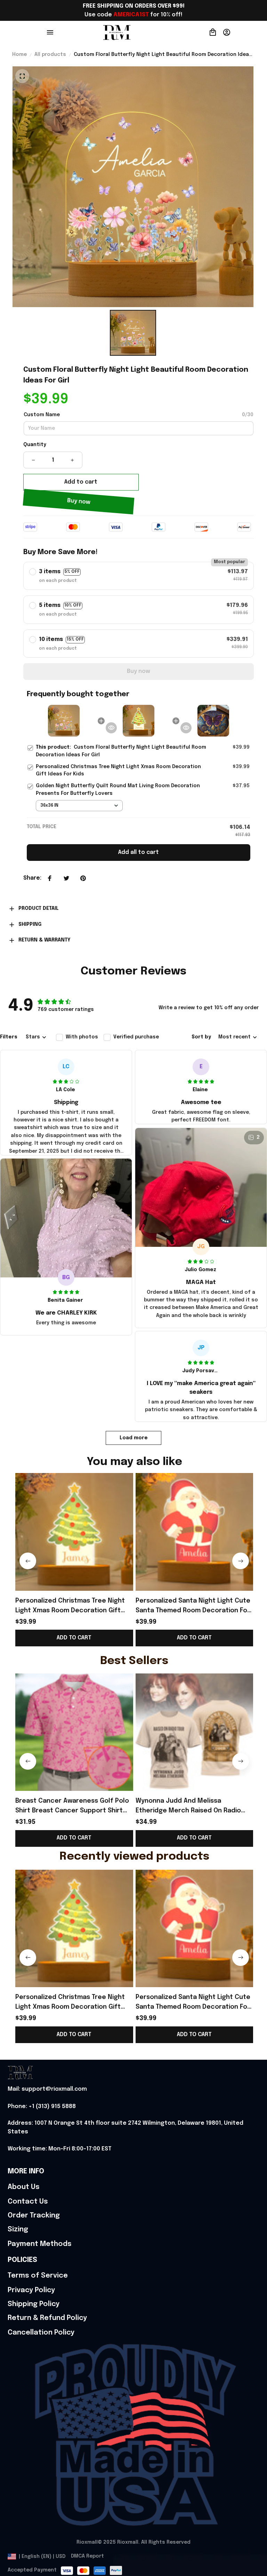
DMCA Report (87, 2556)
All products (50, 55)
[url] (47, 2089)
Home (19, 55)
